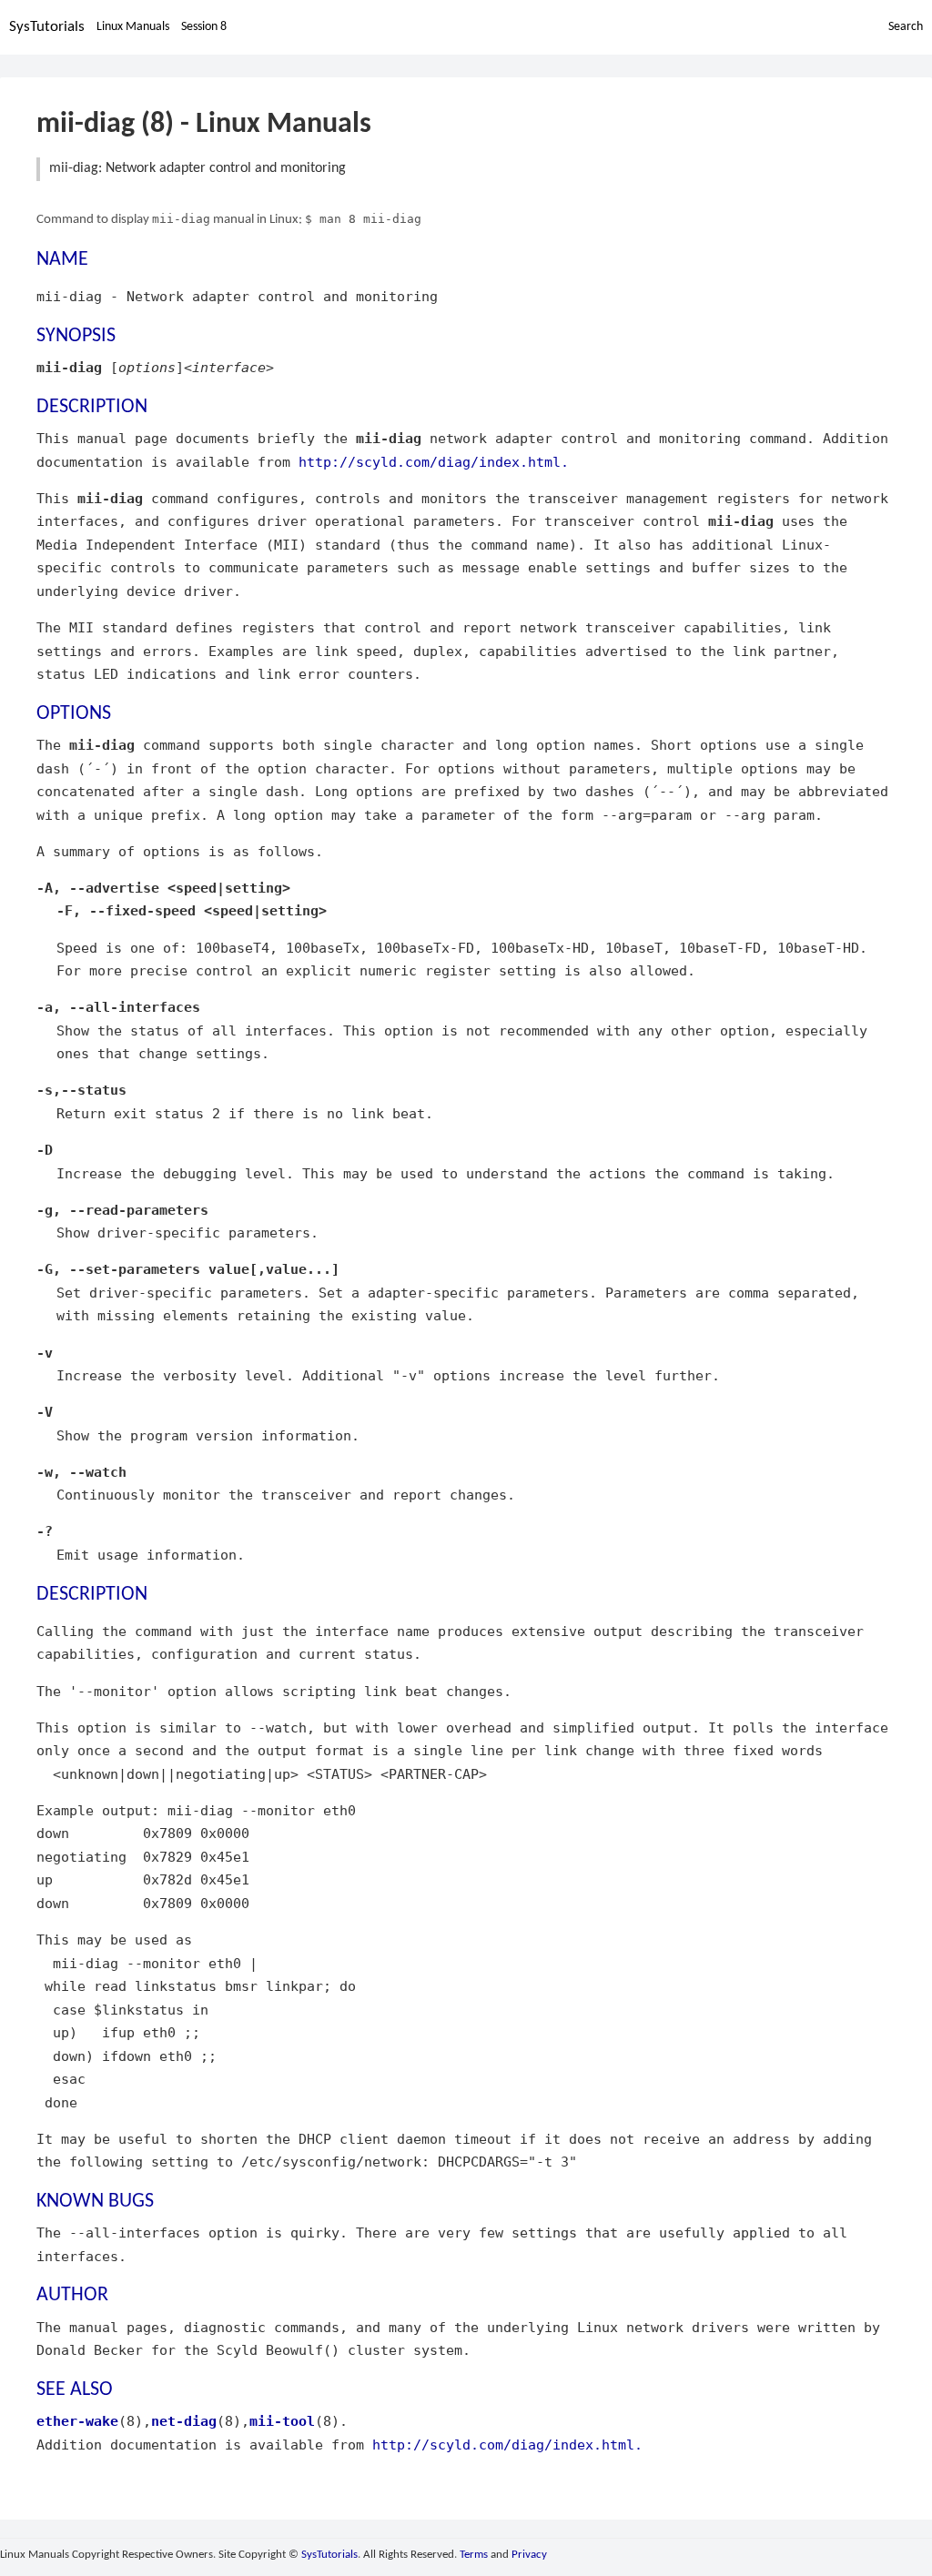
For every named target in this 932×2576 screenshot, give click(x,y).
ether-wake (77, 2421)
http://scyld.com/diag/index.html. (434, 462)
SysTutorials (47, 27)
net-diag (184, 2421)
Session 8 (204, 27)
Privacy (529, 2555)
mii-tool (282, 2421)
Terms (474, 2555)
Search (906, 27)
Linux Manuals (133, 27)
